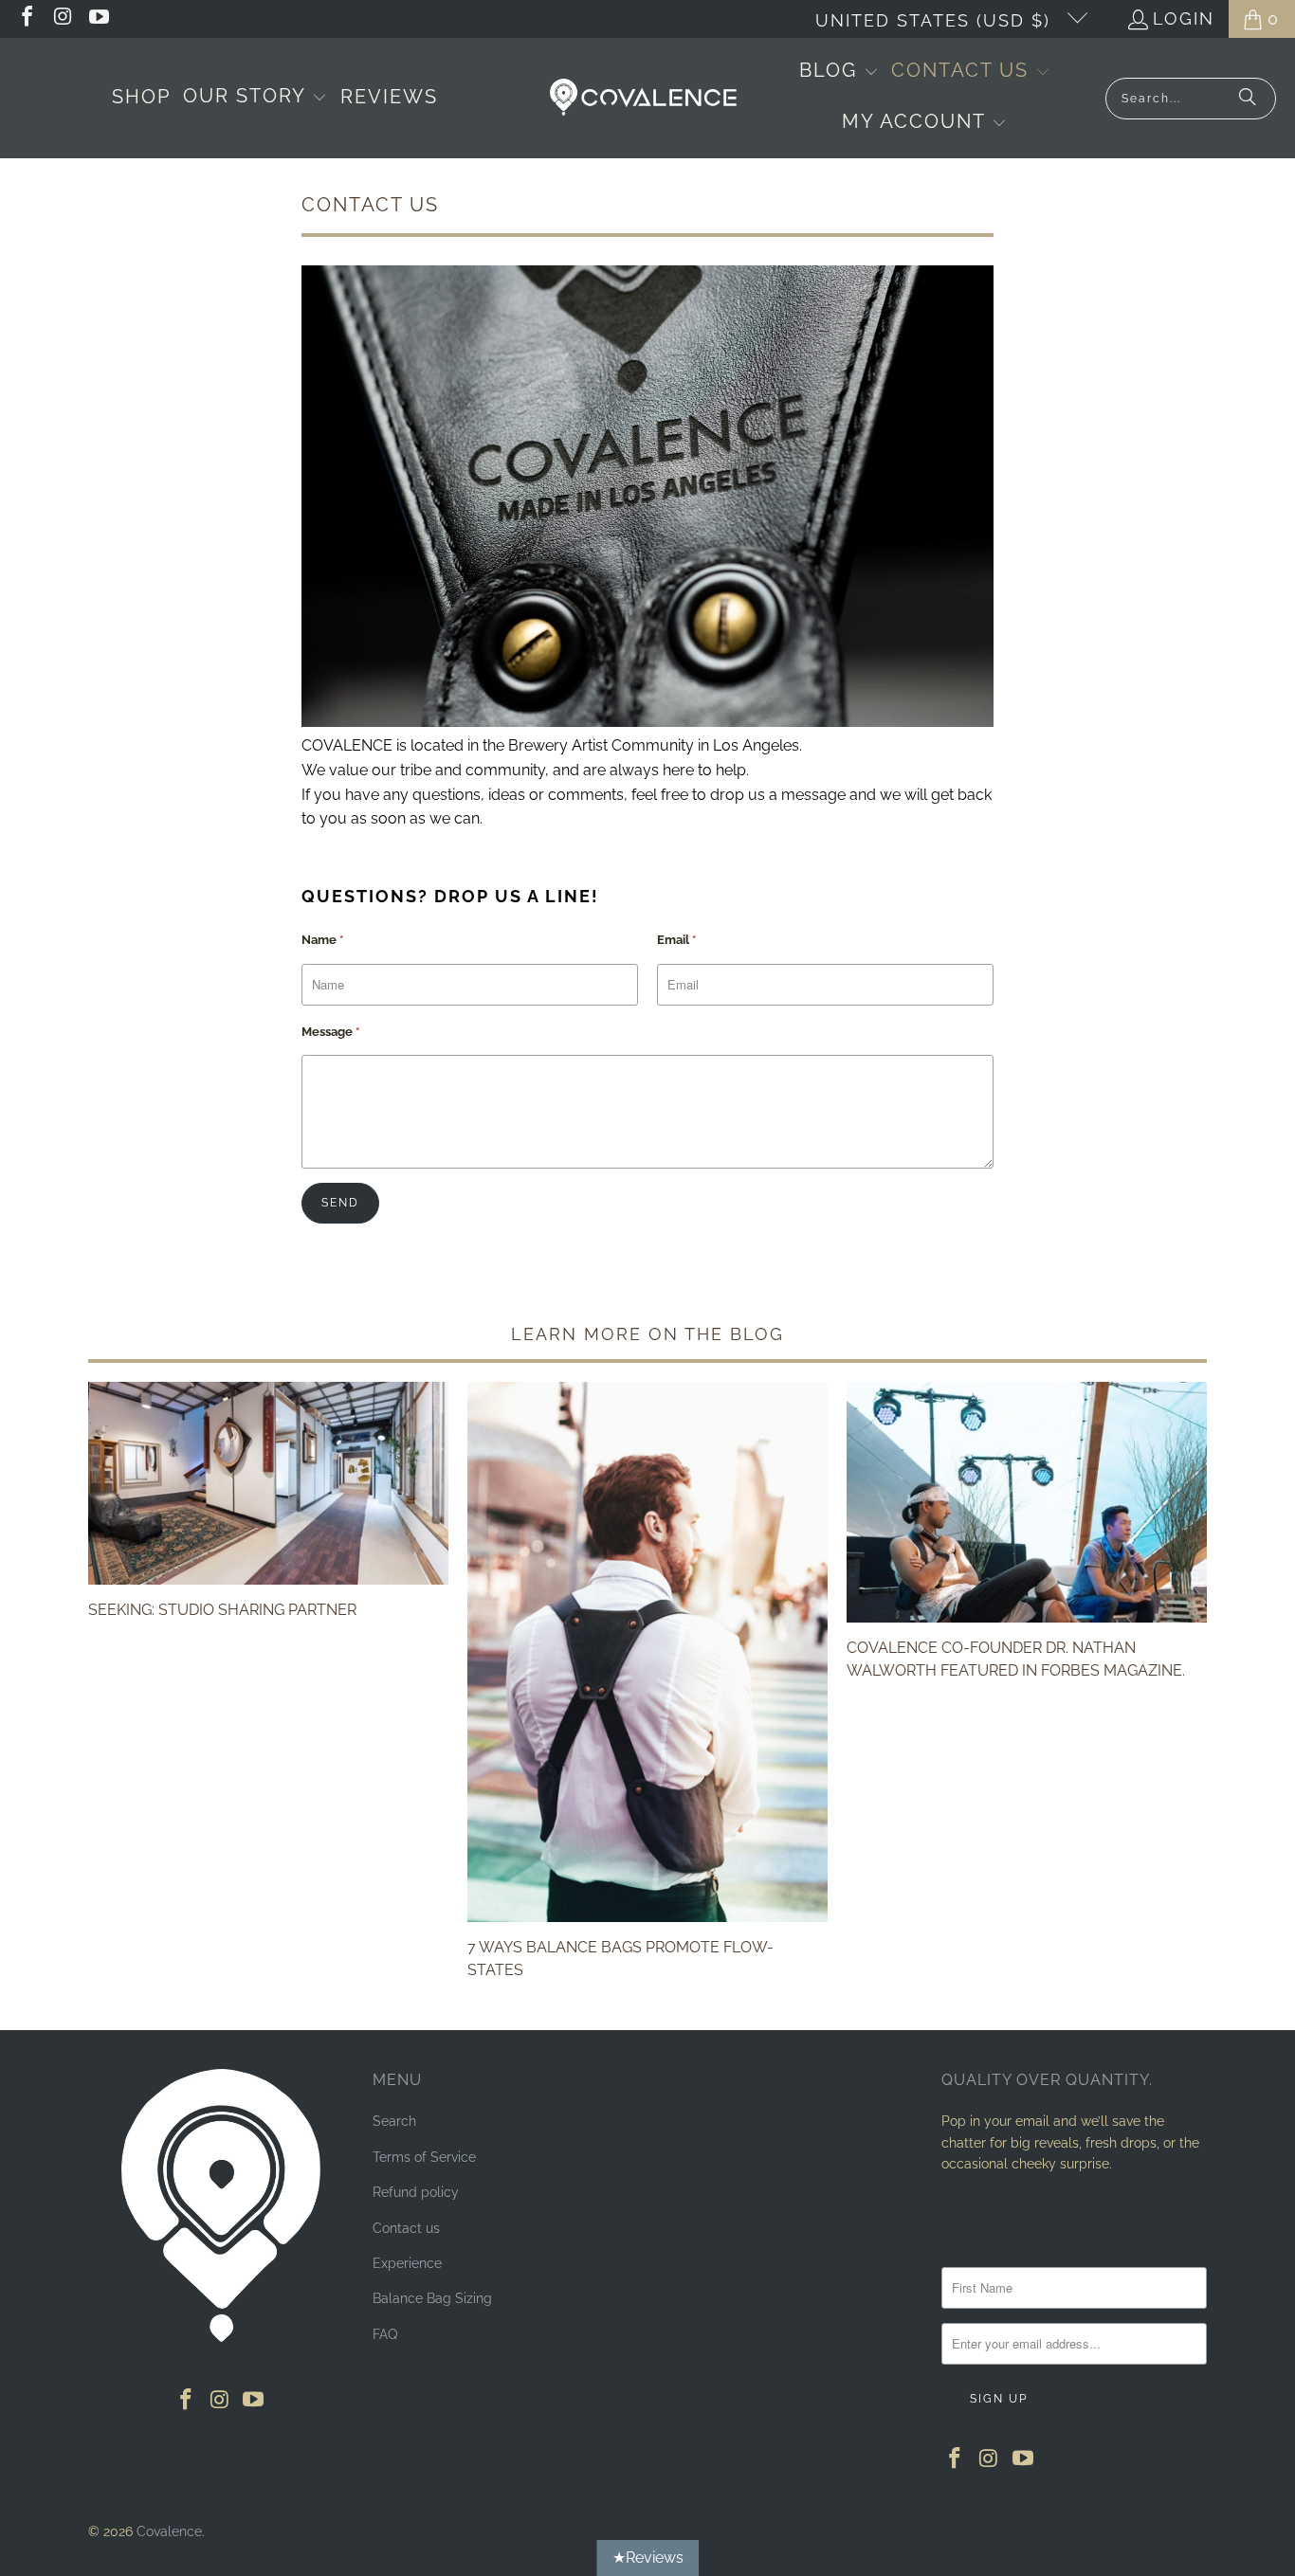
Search (394, 2121)
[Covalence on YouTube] (98, 18)
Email (676, 940)
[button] (255, 99)
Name (322, 940)
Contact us (406, 2228)
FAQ (385, 2334)
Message (330, 1032)
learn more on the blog (647, 1334)
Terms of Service (424, 2157)
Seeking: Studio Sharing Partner (222, 1610)
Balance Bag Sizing (432, 2298)
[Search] (1248, 99)
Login (1184, 18)
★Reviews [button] (648, 2558)
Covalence (169, 2531)
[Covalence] (647, 99)
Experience (407, 2263)
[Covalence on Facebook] (26, 18)
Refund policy (416, 2192)
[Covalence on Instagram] (62, 18)
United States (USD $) (936, 20)
